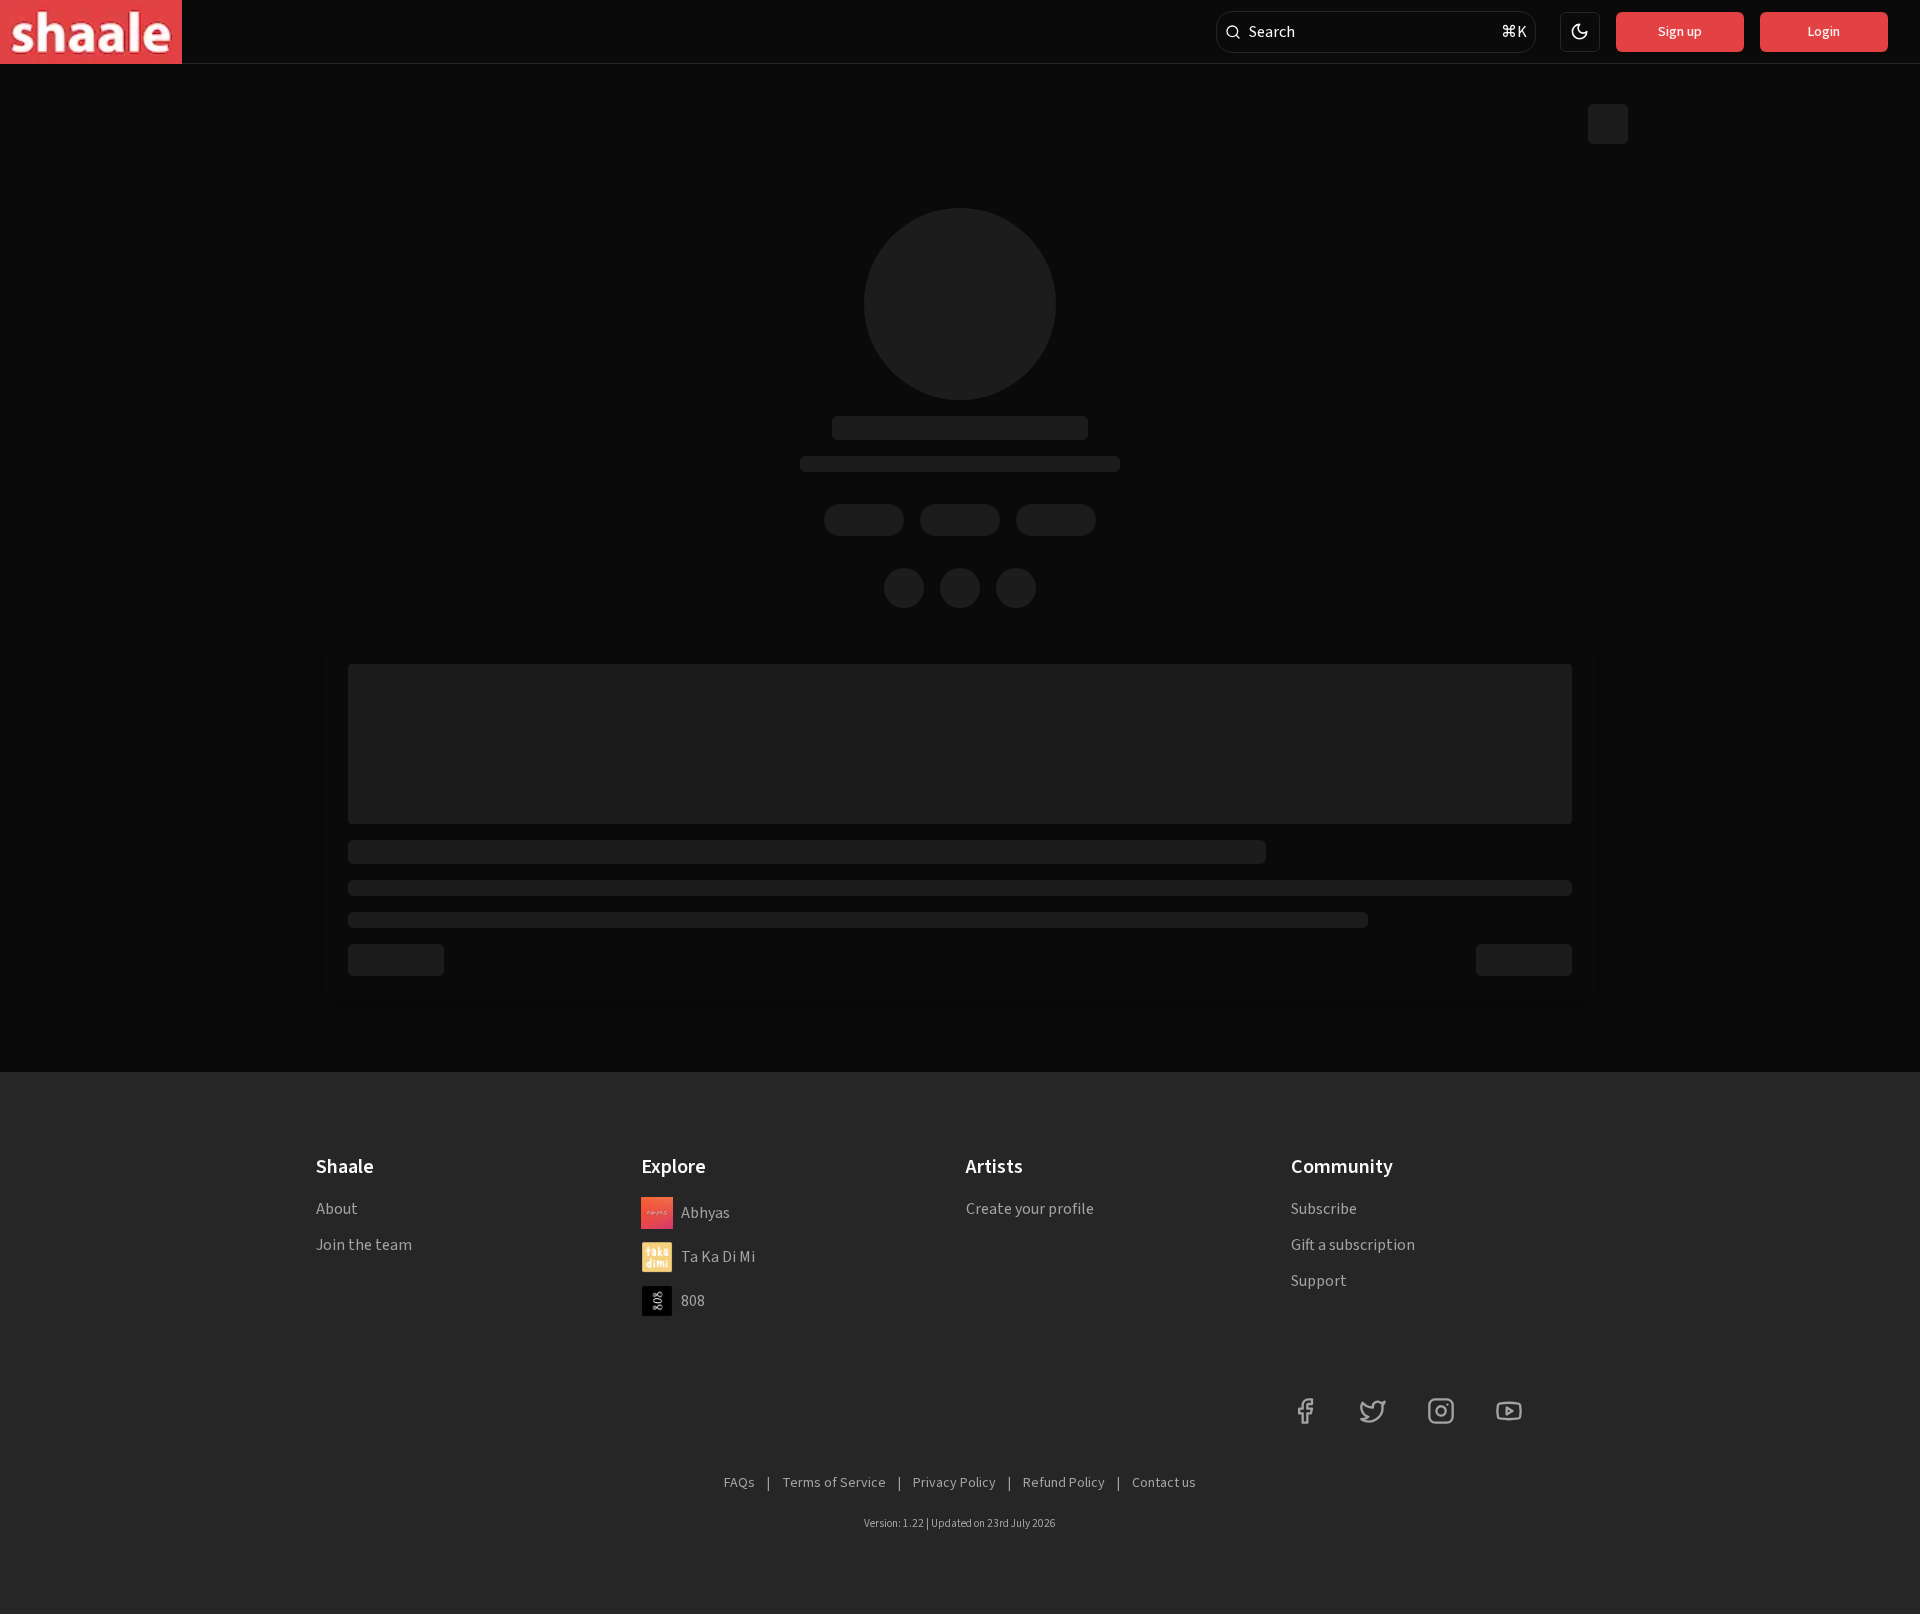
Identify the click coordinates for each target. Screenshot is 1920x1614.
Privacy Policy (954, 1483)
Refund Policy (1064, 1483)
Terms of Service (834, 1483)
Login (1824, 32)
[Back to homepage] (91, 32)
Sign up (1680, 32)
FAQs (739, 1483)
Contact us (1164, 1483)
